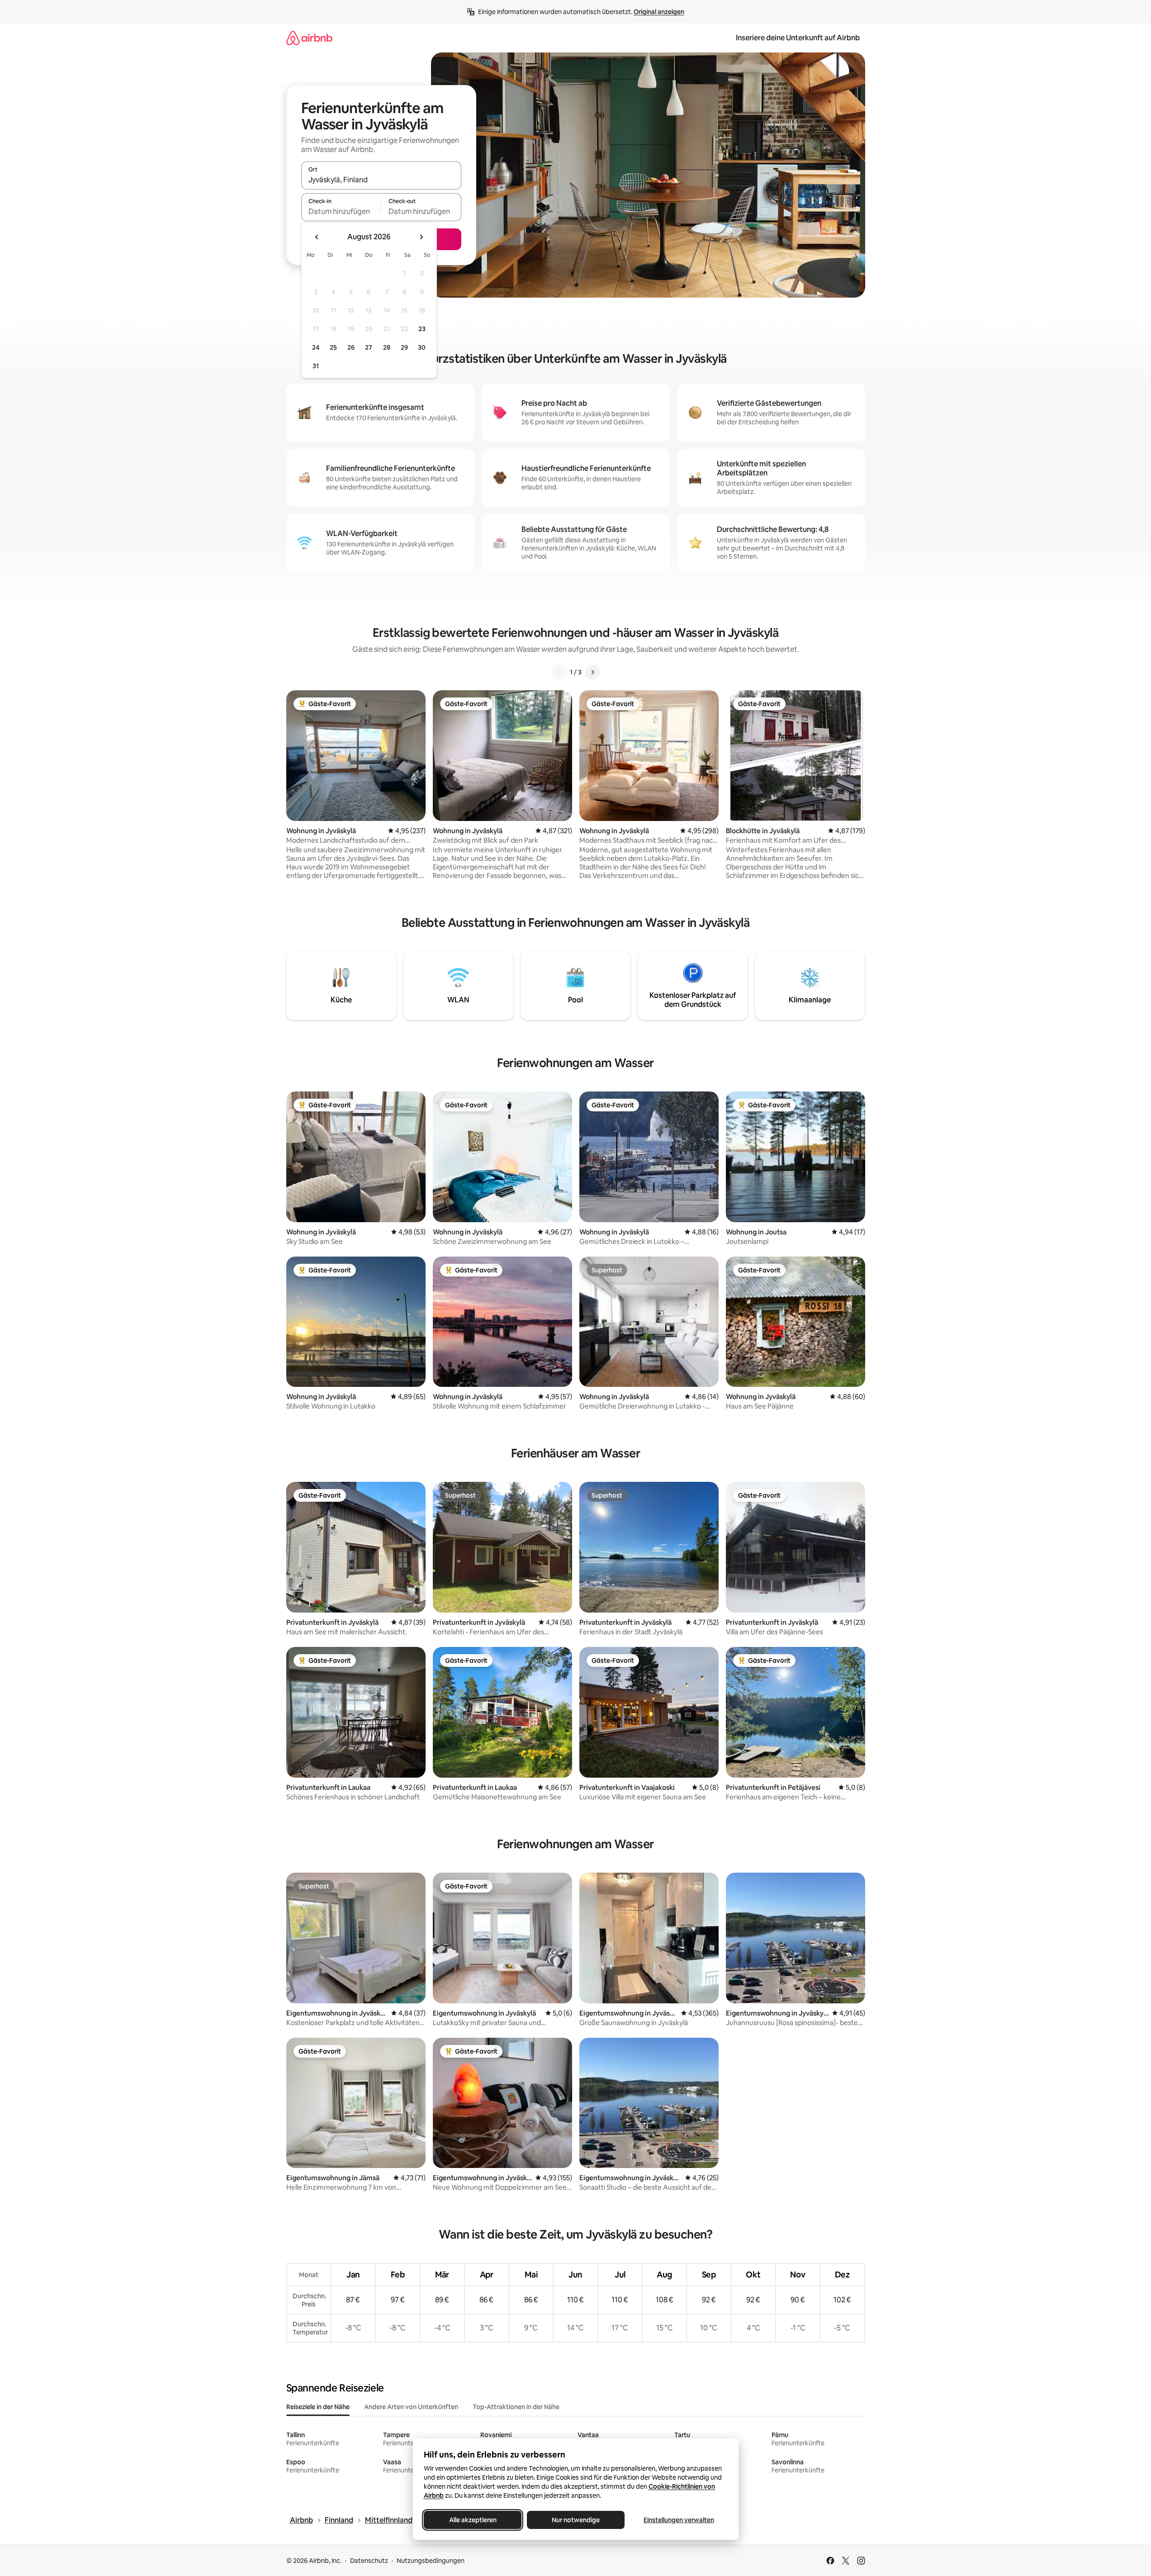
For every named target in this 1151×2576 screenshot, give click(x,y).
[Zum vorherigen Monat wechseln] (317, 237)
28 (387, 347)
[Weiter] (592, 672)
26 (351, 347)
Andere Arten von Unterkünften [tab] (411, 2407)
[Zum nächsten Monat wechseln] (421, 237)
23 (422, 329)
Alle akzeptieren (472, 2520)
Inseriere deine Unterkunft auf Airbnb (798, 38)
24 (316, 347)
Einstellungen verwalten (679, 2520)
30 (422, 347)
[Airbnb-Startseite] (309, 38)
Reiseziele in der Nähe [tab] (318, 2407)
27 (369, 347)
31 (316, 366)
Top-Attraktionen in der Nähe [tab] (516, 2407)
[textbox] (341, 211)
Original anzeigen (659, 12)
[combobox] (381, 180)
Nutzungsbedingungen (431, 2561)
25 (333, 347)
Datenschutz (369, 2561)
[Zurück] (559, 672)
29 (404, 347)
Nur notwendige (576, 2520)
